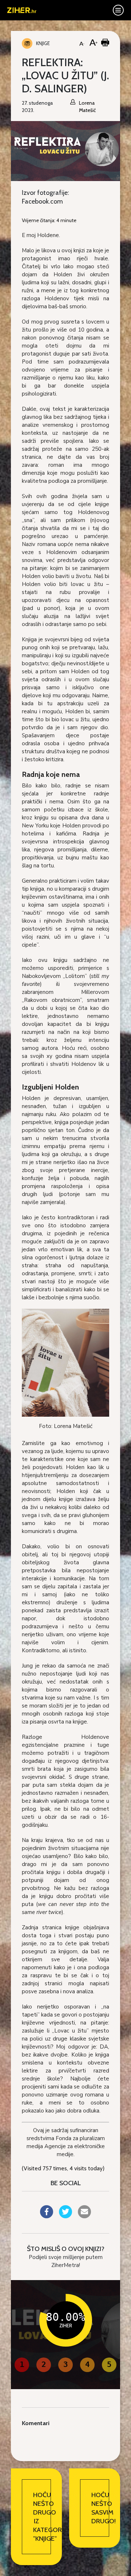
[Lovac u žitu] (65, 1362)
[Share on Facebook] (47, 2216)
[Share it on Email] (84, 2216)
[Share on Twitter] (65, 2216)
